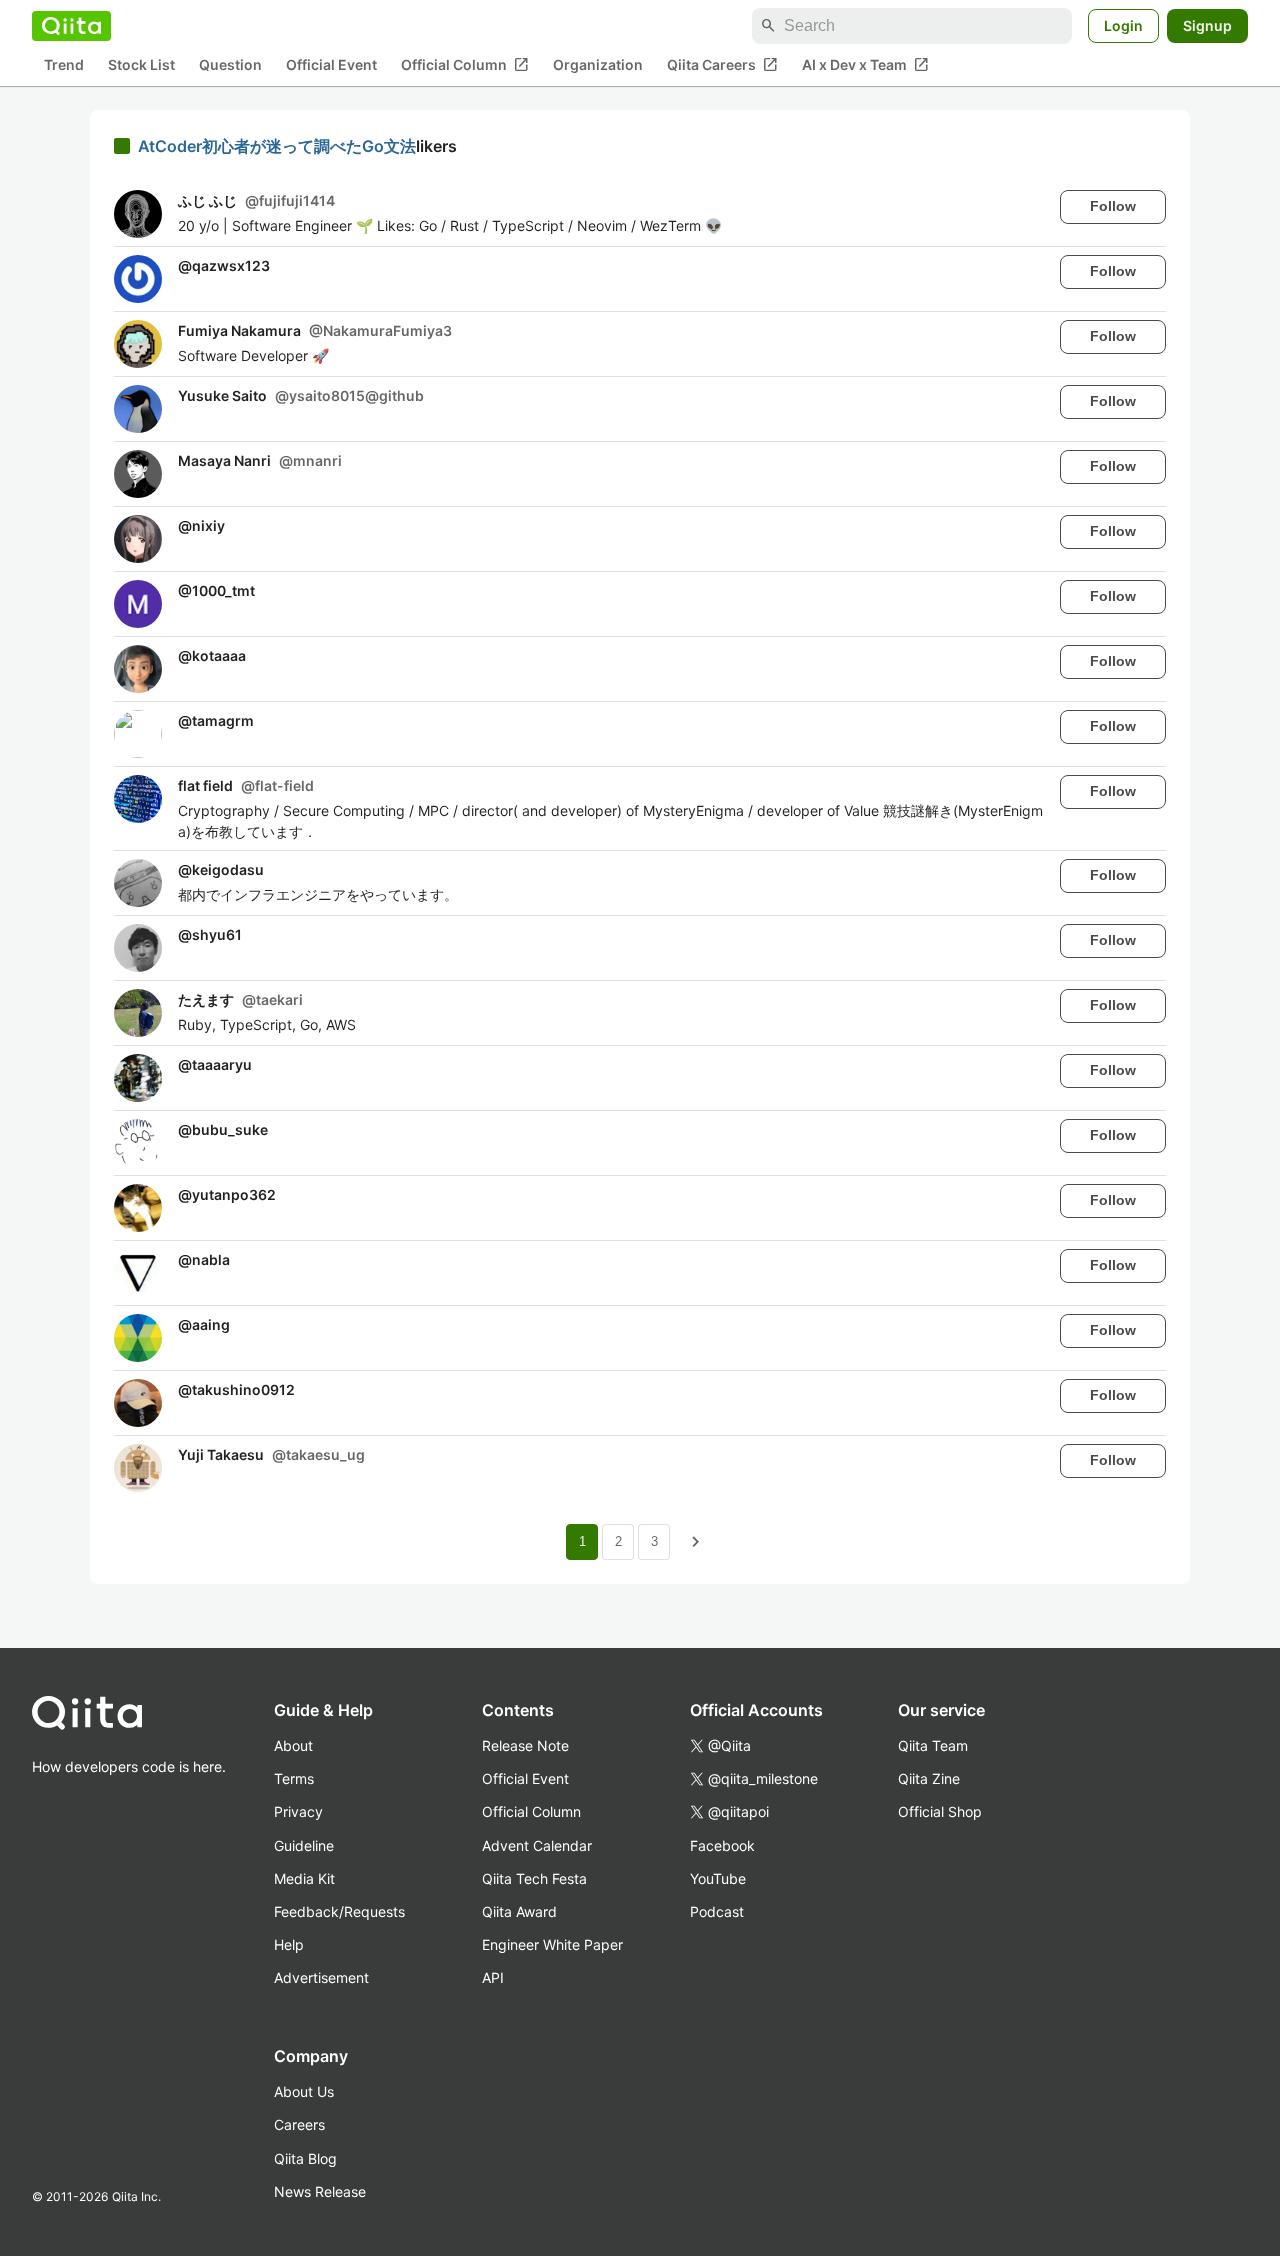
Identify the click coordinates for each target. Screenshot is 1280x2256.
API (493, 1977)
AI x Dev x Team (865, 65)
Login (1123, 25)
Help (289, 1944)
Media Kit (304, 1878)
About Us (304, 2091)
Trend (64, 65)
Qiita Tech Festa (534, 1878)
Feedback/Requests (339, 1911)
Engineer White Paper (552, 1944)
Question (230, 65)
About (293, 1745)
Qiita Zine (929, 1778)
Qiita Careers (722, 65)
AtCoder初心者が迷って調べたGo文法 (277, 146)
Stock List (141, 65)
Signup (1207, 25)
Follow (1113, 206)
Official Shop (940, 1811)
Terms (294, 1778)
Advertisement (321, 1977)
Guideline (304, 1845)
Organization (598, 65)
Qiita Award (519, 1911)
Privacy (298, 1811)
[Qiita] (71, 26)
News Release (320, 2191)
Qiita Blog (305, 2158)
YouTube (718, 1878)
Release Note (525, 1745)
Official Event (331, 65)
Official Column (465, 65)
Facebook (722, 1845)
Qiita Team (933, 1745)
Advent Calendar (537, 1845)
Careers (299, 2124)
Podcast (717, 1911)
